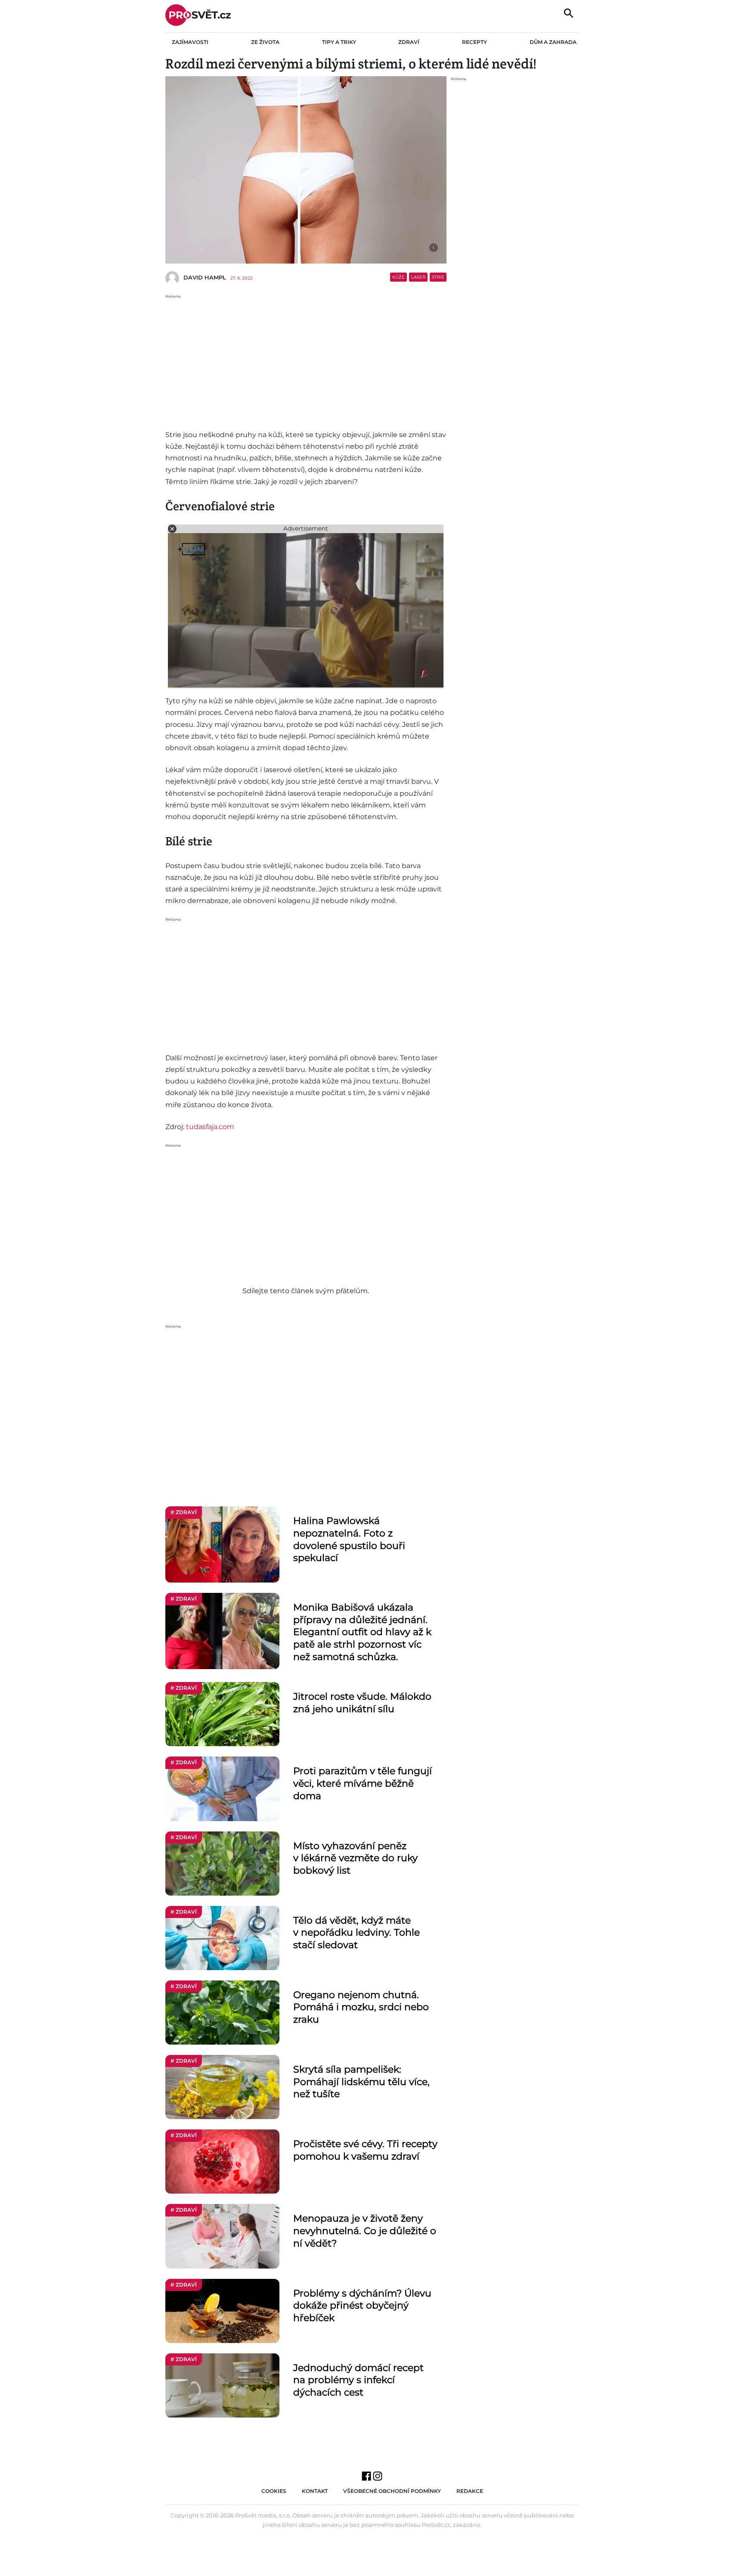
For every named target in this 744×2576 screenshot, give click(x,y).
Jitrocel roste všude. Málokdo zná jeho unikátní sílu (362, 1703)
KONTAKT (315, 2491)
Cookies (274, 2491)
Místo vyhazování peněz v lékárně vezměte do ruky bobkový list (355, 1858)
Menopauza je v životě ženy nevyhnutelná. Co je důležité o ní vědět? (365, 2231)
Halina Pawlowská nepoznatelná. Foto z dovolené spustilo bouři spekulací (349, 1539)
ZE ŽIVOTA (265, 42)
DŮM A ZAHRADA (553, 42)
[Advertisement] (306, 360)
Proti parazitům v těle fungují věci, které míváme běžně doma (363, 1783)
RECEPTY (474, 42)
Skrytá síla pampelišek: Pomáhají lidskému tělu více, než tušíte (361, 2082)
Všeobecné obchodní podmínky (392, 2491)
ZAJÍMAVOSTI (190, 42)
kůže (398, 277)
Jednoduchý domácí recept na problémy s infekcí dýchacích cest (358, 2380)
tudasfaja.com (210, 1127)
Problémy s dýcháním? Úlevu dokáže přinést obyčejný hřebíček (362, 2306)
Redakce (470, 2491)
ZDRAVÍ (409, 42)
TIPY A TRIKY (339, 42)
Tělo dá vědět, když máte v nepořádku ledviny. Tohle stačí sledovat (356, 1933)
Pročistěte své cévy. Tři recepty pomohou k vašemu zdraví (365, 2150)
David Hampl (205, 277)
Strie (438, 277)
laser (418, 277)
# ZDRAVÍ (184, 1512)
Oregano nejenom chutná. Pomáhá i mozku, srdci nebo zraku (361, 2007)
